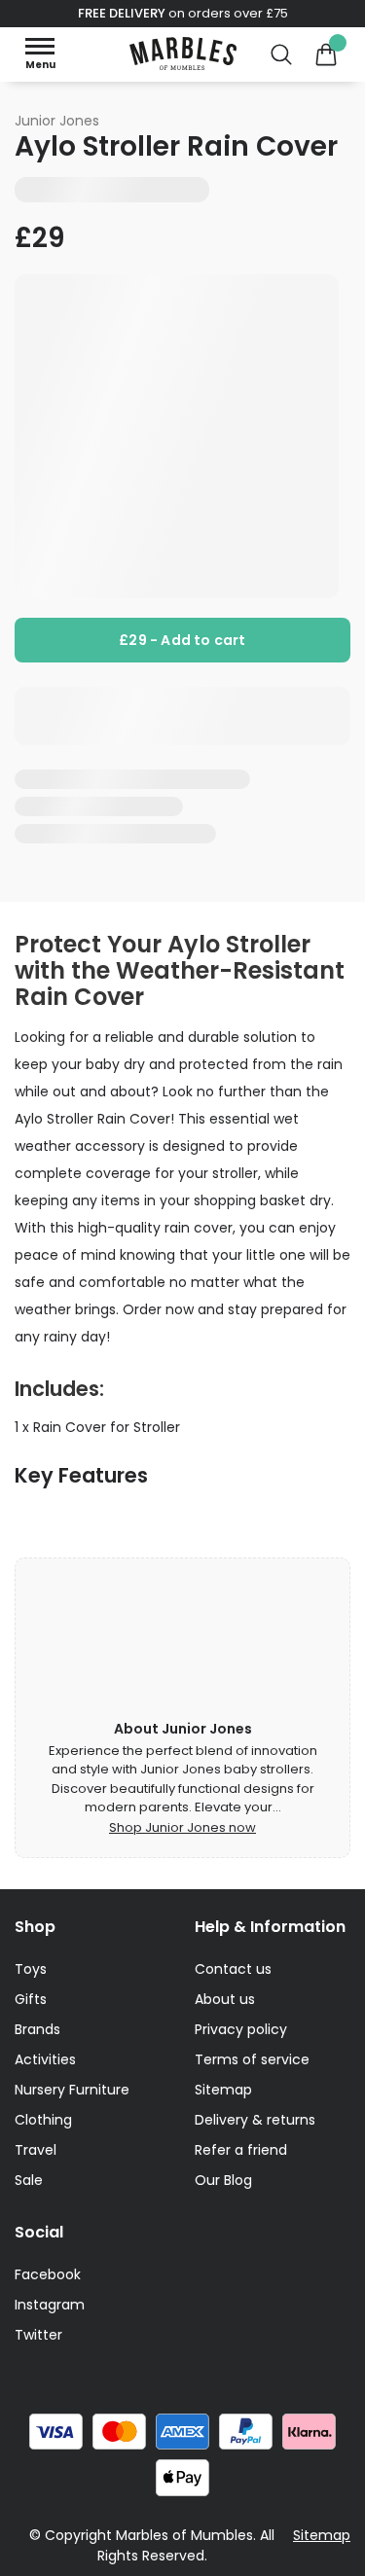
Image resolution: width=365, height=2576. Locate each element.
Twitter (38, 2335)
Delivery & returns (255, 2120)
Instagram (50, 2305)
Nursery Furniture (72, 2090)
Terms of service (252, 2059)
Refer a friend (241, 2150)
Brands (37, 2029)
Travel (36, 2150)
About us (225, 1999)
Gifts (31, 1999)
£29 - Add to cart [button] (182, 640)
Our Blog (223, 2180)
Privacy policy (241, 2029)
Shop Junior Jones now (182, 1827)
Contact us (233, 1969)
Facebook (48, 2274)
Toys (31, 1969)
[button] (40, 54)
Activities (45, 2059)
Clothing (43, 2120)
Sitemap (223, 2090)
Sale (29, 2180)
